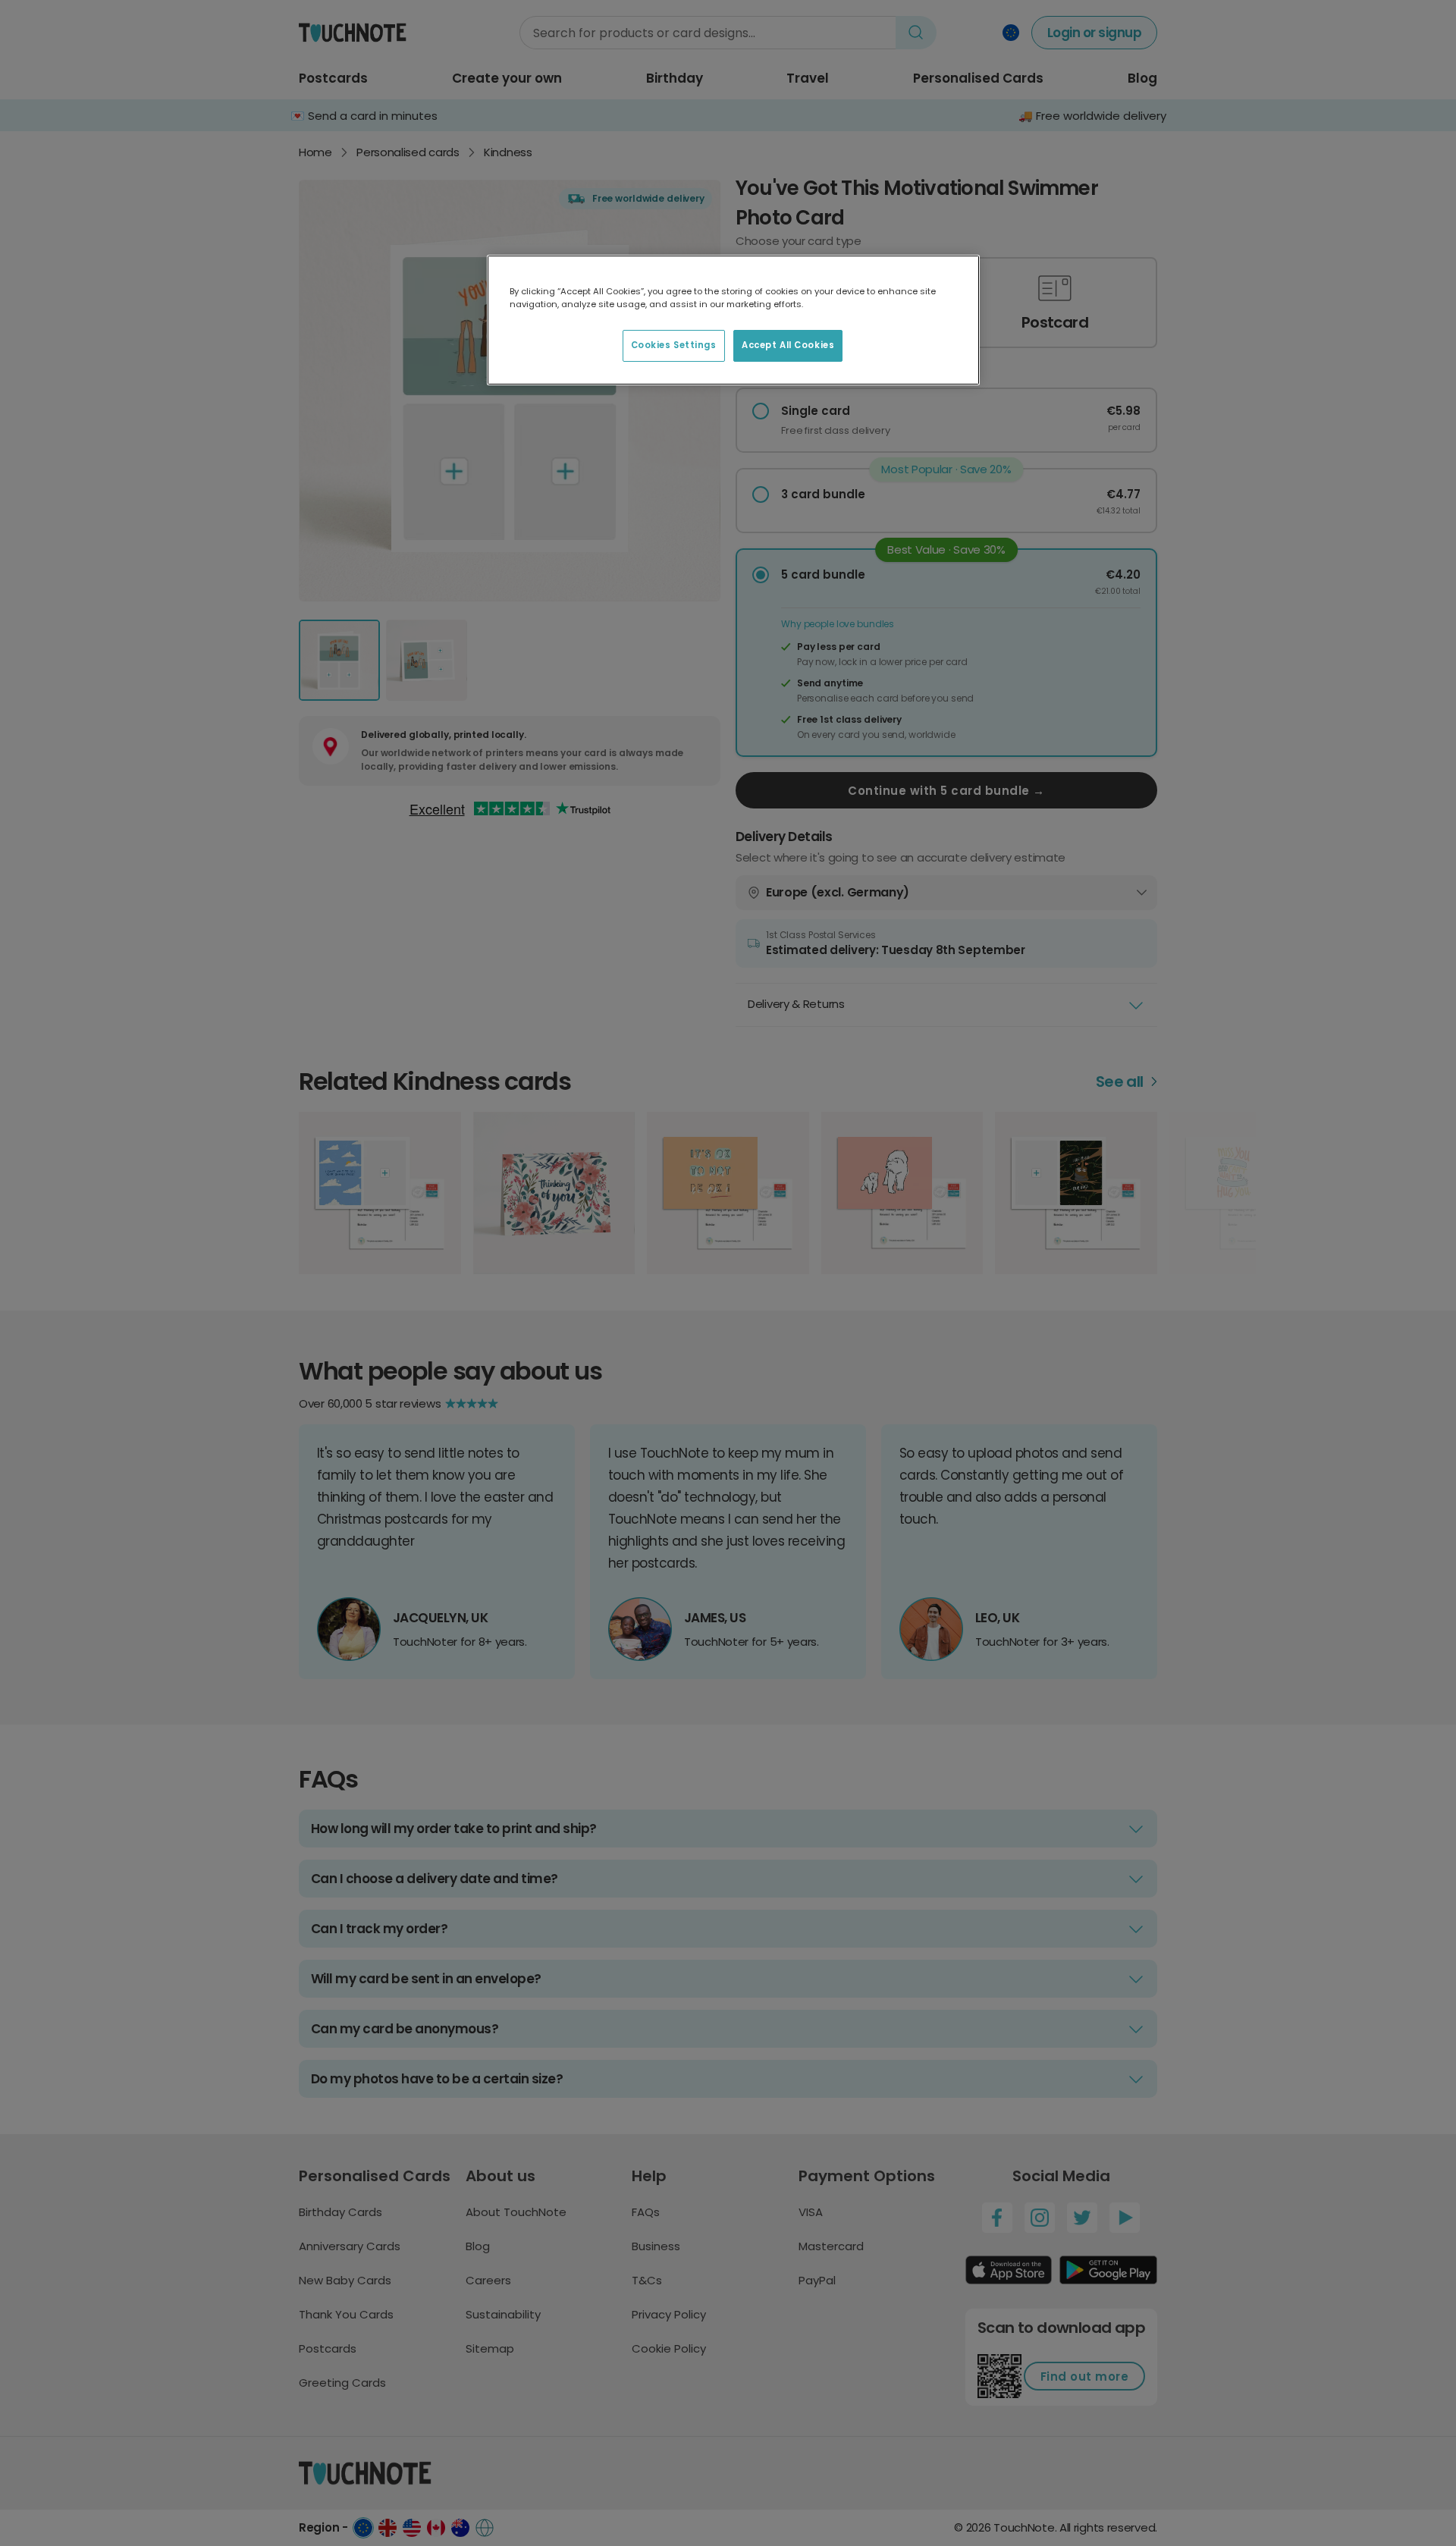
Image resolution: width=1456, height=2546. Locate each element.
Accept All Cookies (788, 345)
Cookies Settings (674, 345)
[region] (733, 320)
